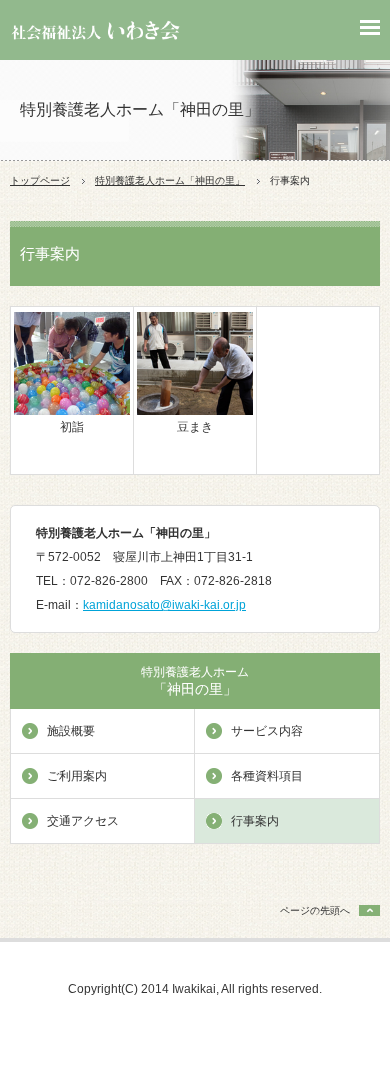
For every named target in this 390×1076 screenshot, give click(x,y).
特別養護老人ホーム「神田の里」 (170, 180)
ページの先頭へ (315, 910)
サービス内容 (267, 731)
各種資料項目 (267, 776)
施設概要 (71, 731)
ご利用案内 (77, 776)
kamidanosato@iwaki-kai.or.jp (164, 605)
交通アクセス (83, 821)
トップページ (40, 180)
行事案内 (255, 821)
